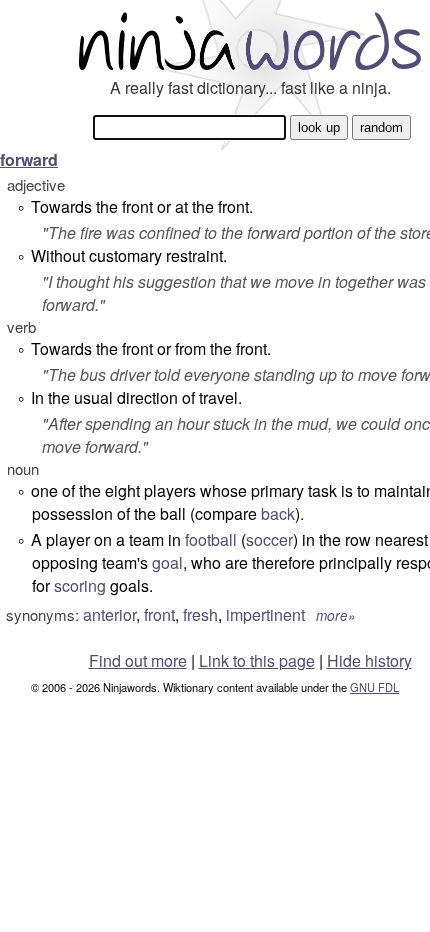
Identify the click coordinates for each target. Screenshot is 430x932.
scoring (80, 585)
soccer (269, 539)
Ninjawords (250, 40)
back (278, 513)
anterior (109, 614)
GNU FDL (374, 687)
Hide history (369, 660)
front (159, 614)
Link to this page (257, 660)
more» (336, 615)
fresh (200, 614)
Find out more (138, 660)
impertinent (265, 614)
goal (167, 562)
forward (29, 159)
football (211, 539)
